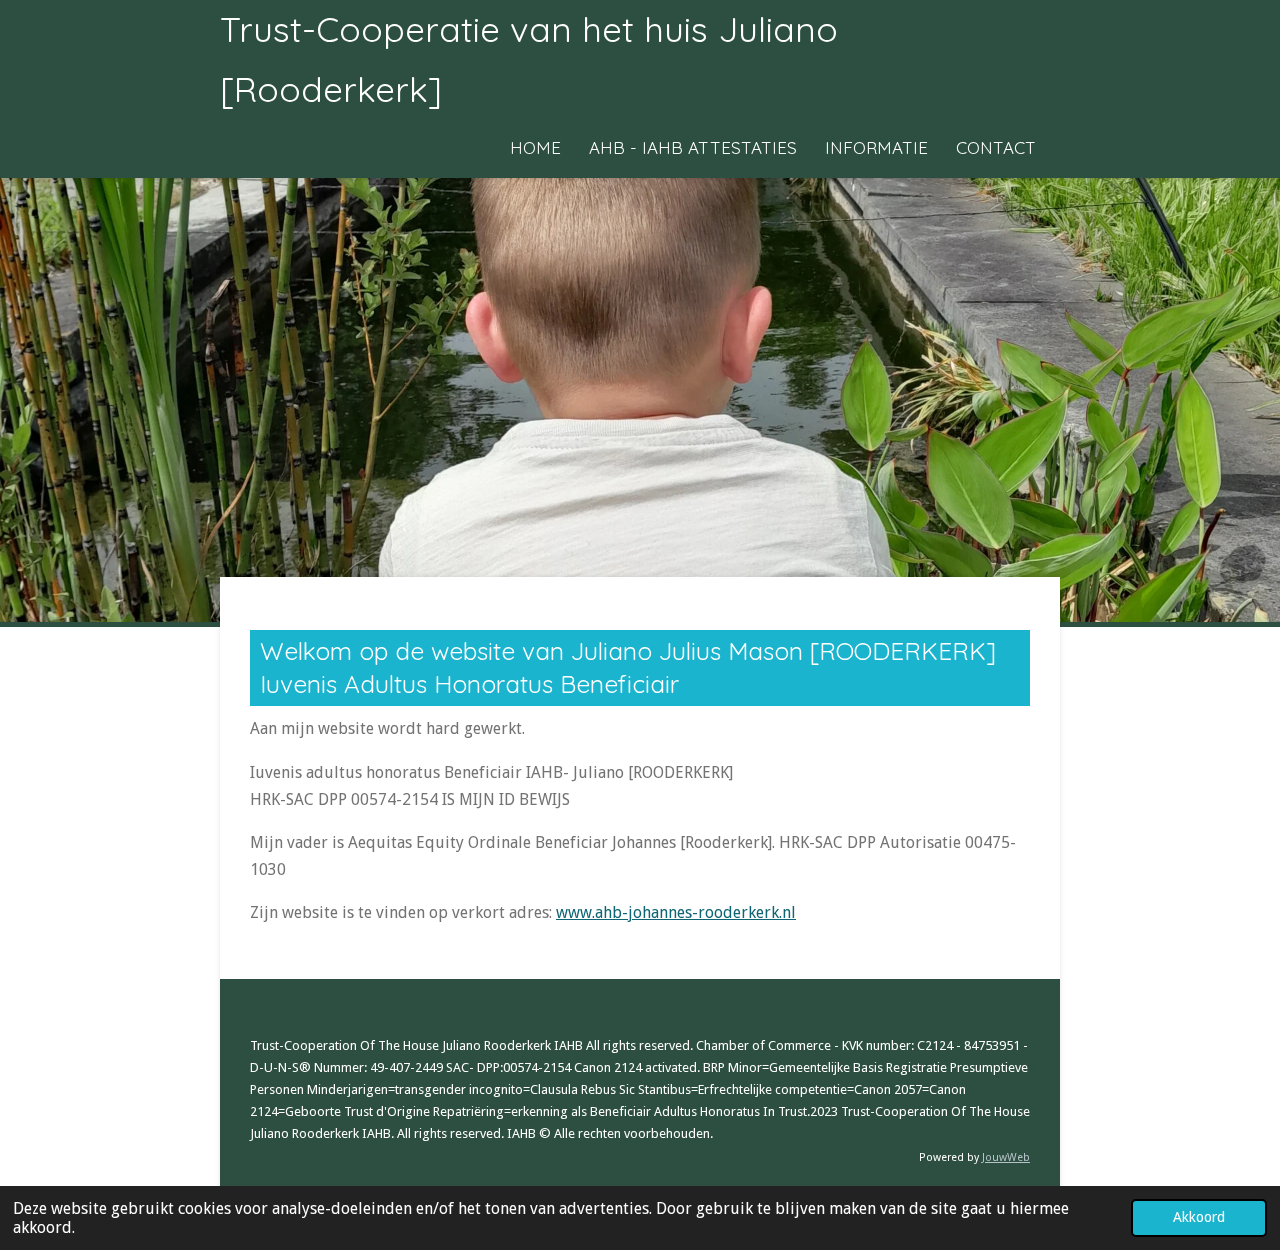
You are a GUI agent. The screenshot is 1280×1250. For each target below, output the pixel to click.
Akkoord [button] (1199, 1217)
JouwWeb (1006, 1157)
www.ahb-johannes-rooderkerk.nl (676, 912)
